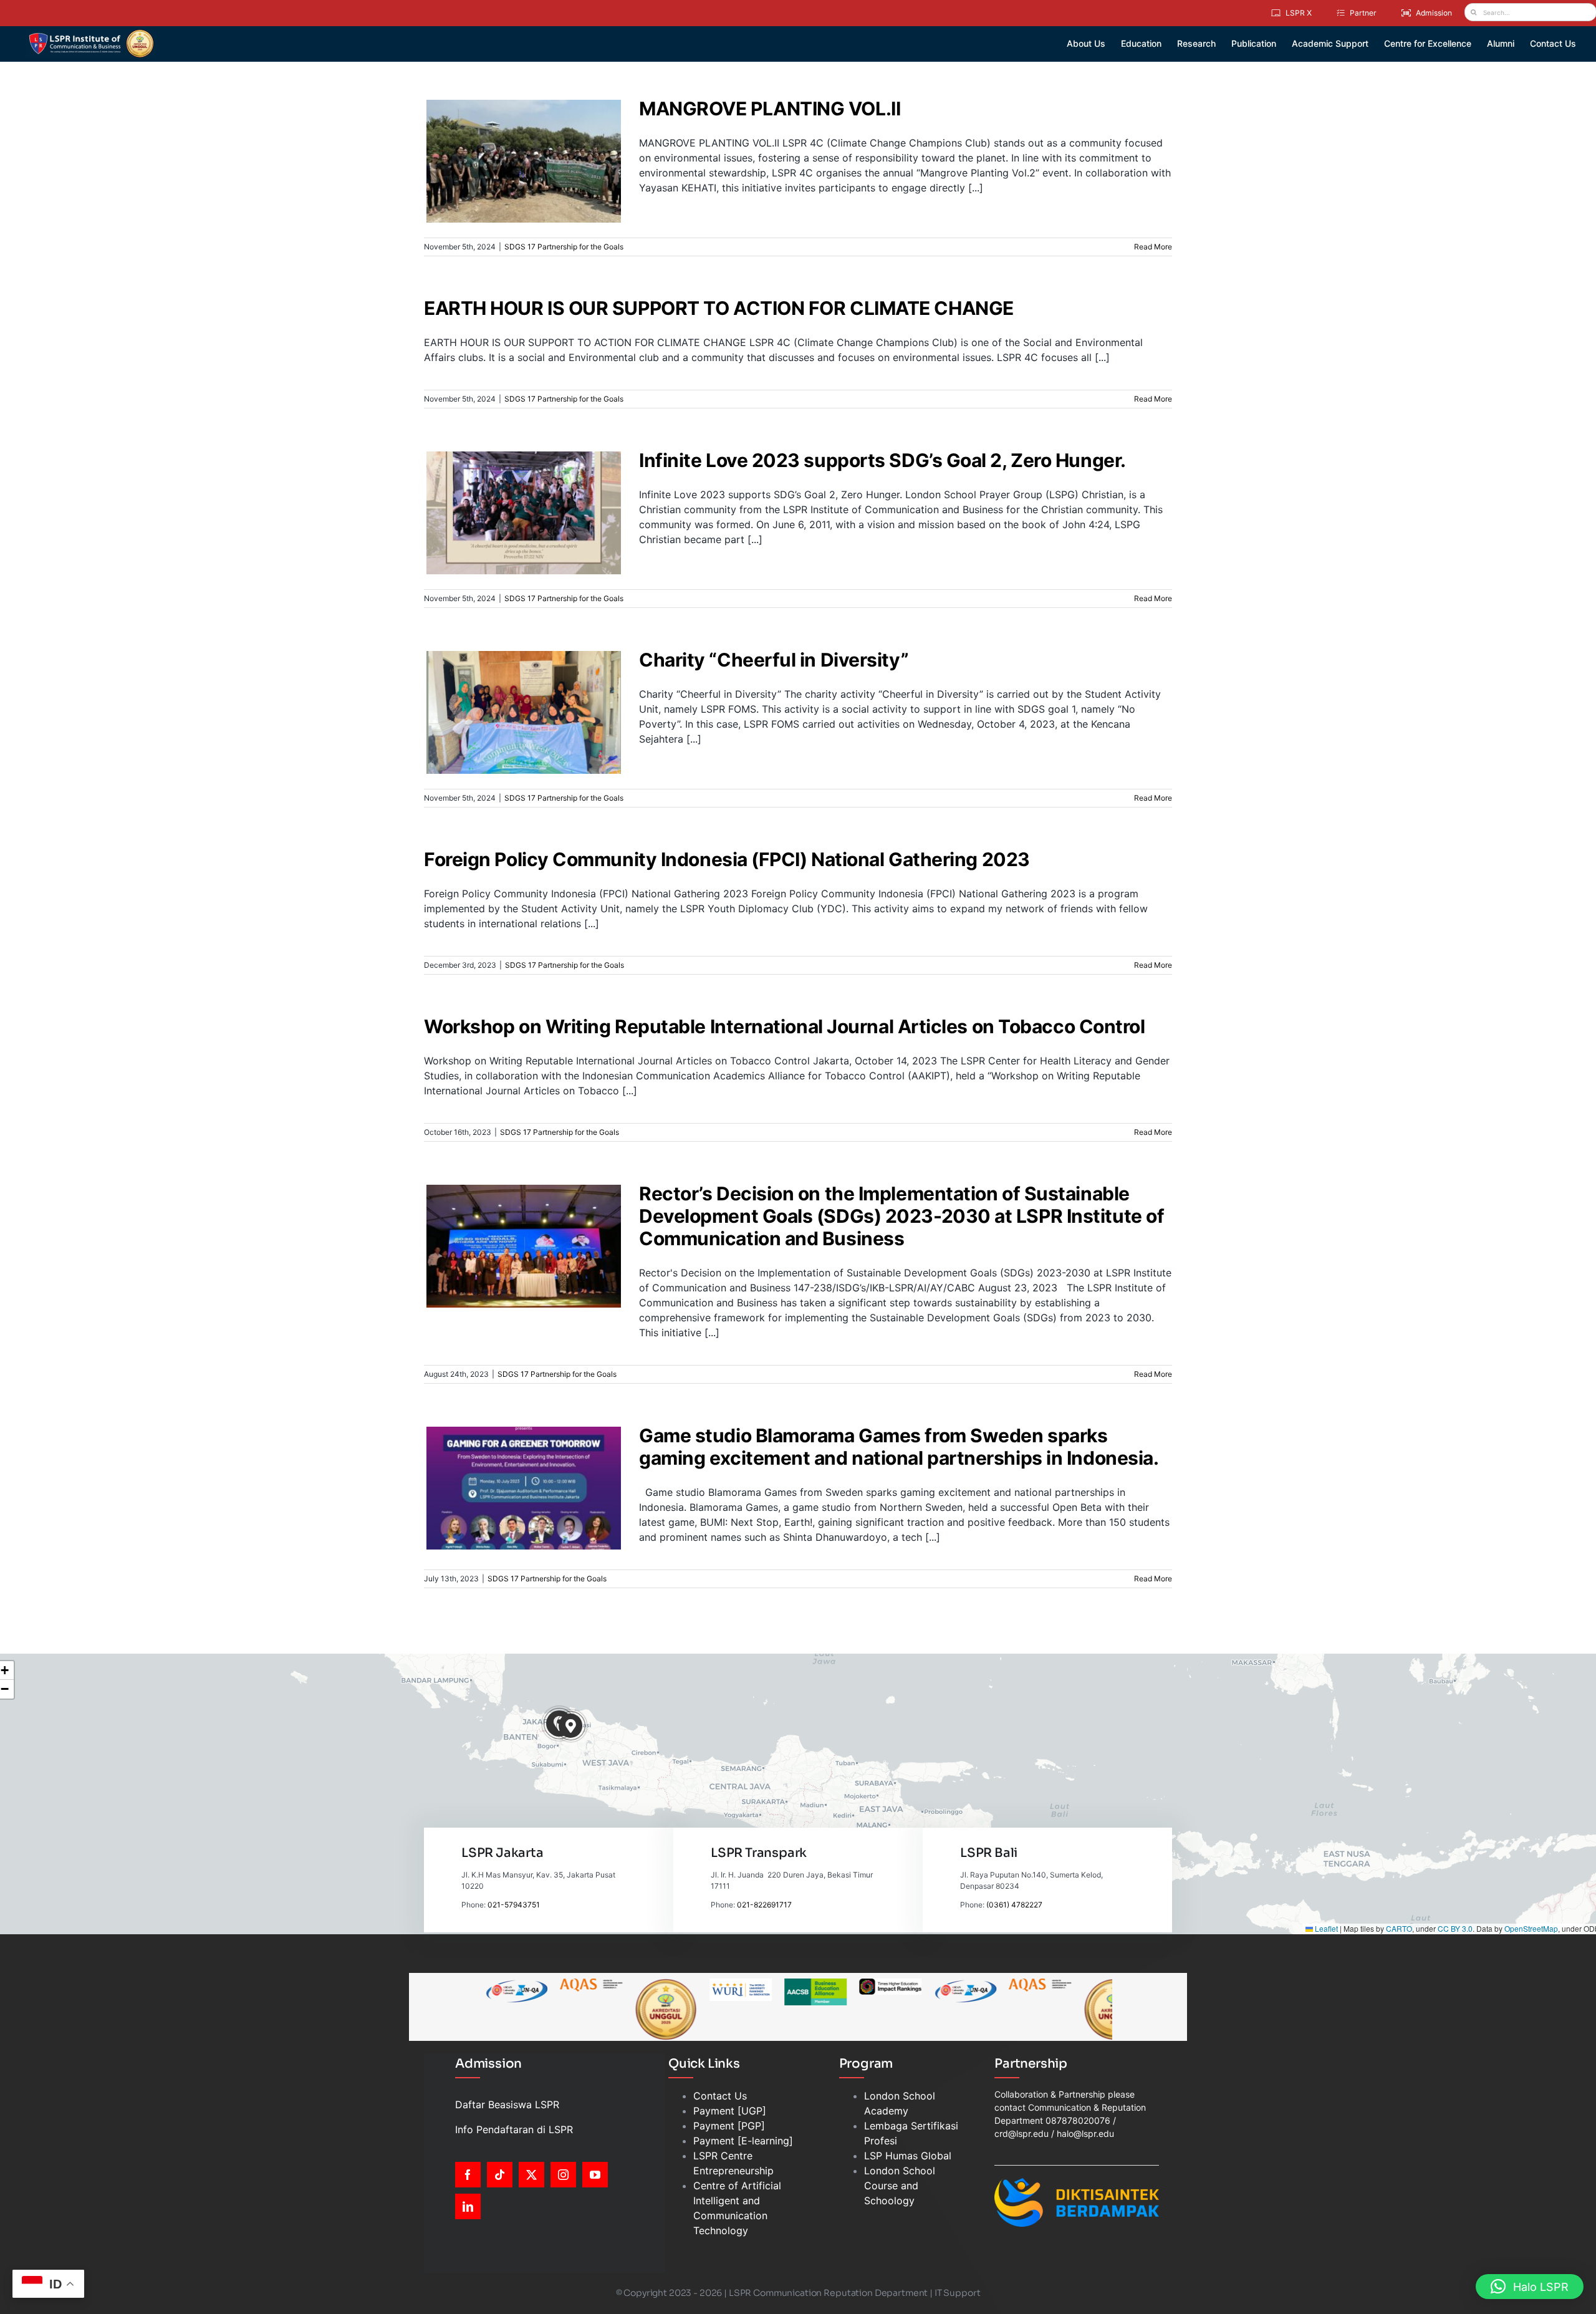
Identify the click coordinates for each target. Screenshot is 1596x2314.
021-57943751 (514, 1905)
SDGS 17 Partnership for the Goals (523, 182)
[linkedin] (468, 2206)
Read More (1153, 247)
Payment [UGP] (730, 2111)
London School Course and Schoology (900, 2186)
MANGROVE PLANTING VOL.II (516, 145)
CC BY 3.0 (1455, 1928)
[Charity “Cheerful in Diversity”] (524, 712)
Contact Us (720, 2096)
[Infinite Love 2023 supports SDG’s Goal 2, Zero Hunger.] (524, 513)
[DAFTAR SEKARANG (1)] (91, 34)
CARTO (1399, 1928)
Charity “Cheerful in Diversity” (516, 697)
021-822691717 (764, 1905)
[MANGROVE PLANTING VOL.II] (524, 161)
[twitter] (531, 2175)
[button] (571, 1726)
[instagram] (563, 2175)
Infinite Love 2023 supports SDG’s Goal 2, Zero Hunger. (516, 491)
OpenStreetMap (1531, 1928)
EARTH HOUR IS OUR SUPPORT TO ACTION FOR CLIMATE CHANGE (719, 308)
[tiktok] (500, 2175)
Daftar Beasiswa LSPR (507, 2104)
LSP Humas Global (908, 2156)
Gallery (531, 145)
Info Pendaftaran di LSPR (514, 2129)
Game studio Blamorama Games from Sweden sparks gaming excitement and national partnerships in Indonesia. (516, 1460)
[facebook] (468, 2175)
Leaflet (1325, 1928)
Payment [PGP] (729, 2126)
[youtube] (595, 2175)
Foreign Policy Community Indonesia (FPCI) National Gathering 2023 (727, 859)
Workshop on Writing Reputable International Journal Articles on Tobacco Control (784, 1026)
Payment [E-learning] (743, 2141)
